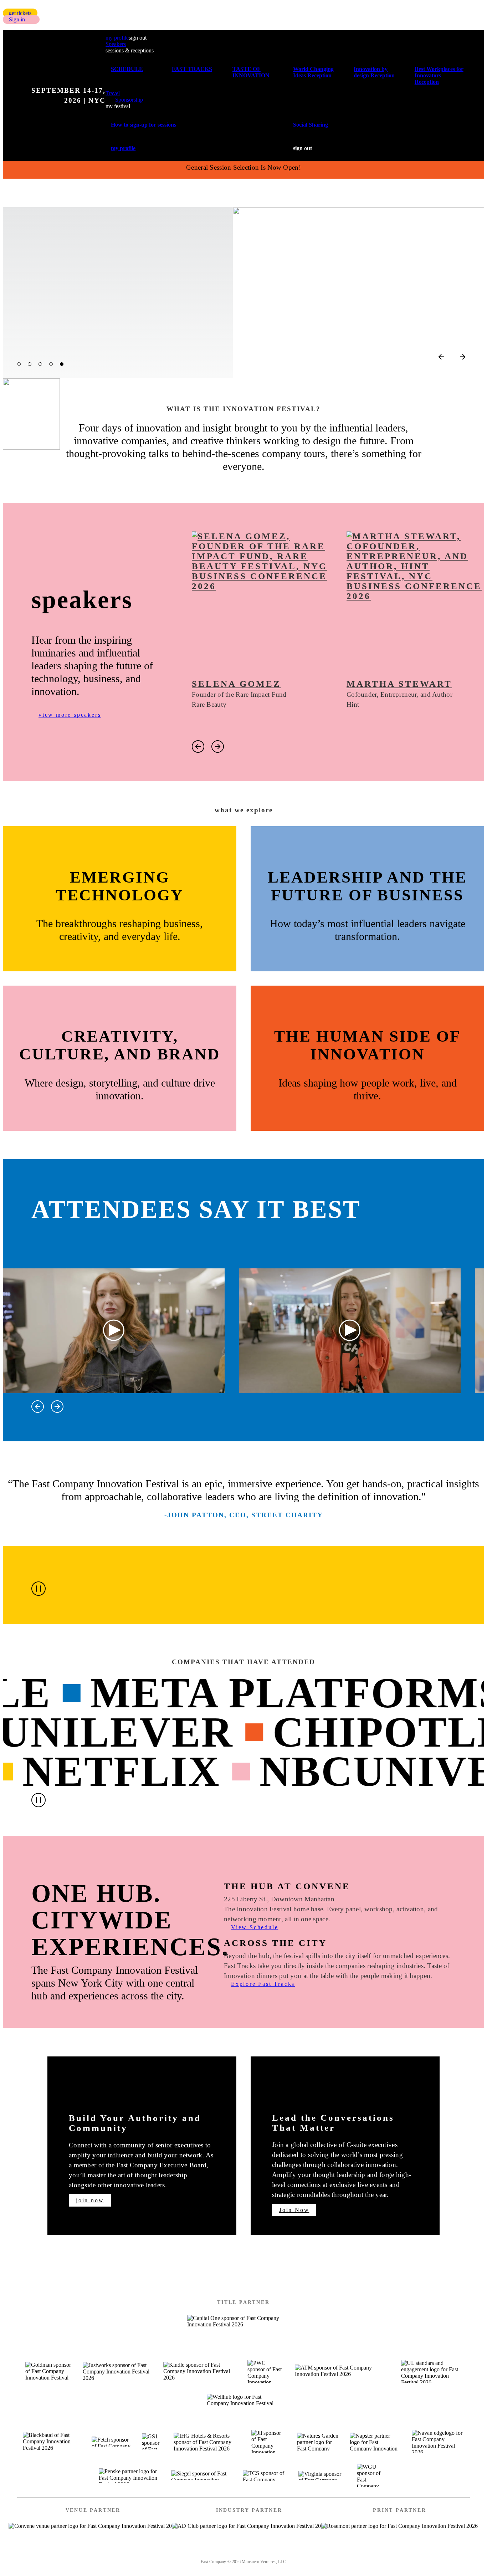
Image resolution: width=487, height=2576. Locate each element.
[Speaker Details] (262, 602)
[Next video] (57, 1407)
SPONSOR (259, 2552)
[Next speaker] (218, 747)
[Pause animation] (39, 1589)
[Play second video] (350, 1331)
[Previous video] (38, 1407)
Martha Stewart (399, 684)
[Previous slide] (441, 357)
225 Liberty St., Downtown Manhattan (279, 1899)
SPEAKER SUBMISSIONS (189, 2552)
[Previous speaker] (198, 747)
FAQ (330, 2552)
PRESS (299, 2552)
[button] (20, 13)
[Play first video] (114, 1331)
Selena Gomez (236, 684)
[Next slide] (463, 357)
